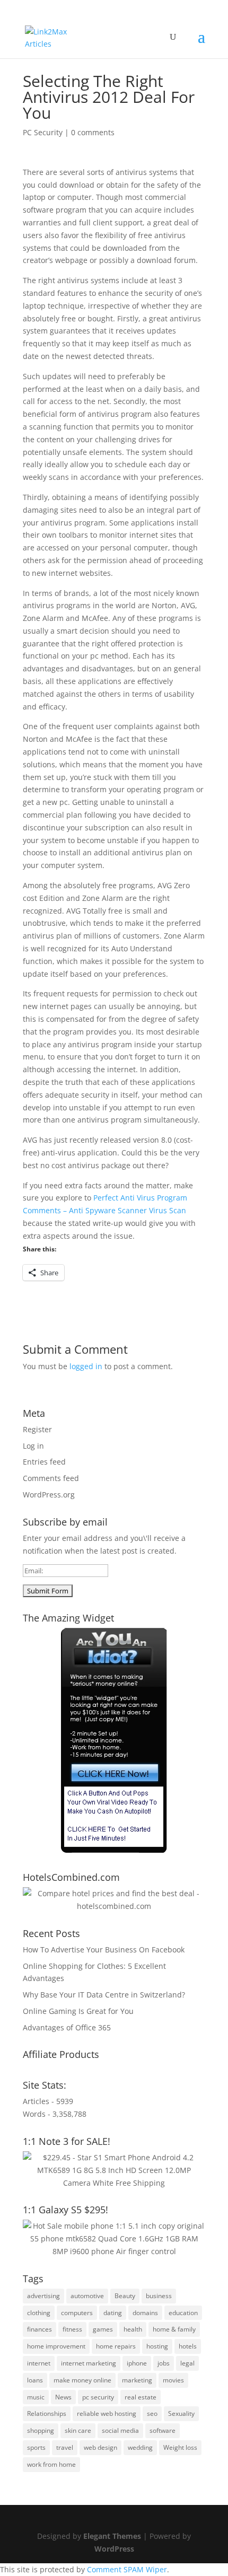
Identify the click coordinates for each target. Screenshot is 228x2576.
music (36, 2397)
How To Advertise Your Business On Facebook (104, 1949)
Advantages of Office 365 (67, 2027)
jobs (164, 2363)
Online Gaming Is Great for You (78, 2011)
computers (77, 2313)
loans (35, 2380)
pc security (98, 2397)
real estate (141, 2397)
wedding (140, 2447)
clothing (39, 2313)
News (63, 2397)
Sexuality (181, 2413)
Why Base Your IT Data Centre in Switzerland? (104, 1995)
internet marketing (89, 2363)
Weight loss (180, 2447)
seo (152, 2413)
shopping (41, 2430)
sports (36, 2447)
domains (145, 2313)
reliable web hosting (107, 2413)
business (159, 2296)
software (163, 2430)
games (103, 2329)
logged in (86, 1366)
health (133, 2329)
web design (100, 2447)
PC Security (43, 132)
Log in (33, 1446)
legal (187, 2363)
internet (39, 2363)
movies (173, 2380)
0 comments (93, 132)
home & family (174, 2329)
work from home (51, 2464)
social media (120, 2430)
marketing (137, 2380)
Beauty (125, 2296)
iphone (137, 2363)
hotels (188, 2346)
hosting (157, 2346)
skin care (78, 2430)
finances (40, 2329)
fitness (72, 2329)
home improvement (56, 2346)
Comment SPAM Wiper (127, 2569)
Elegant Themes (112, 2536)
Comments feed (51, 1478)
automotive (87, 2296)
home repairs (116, 2346)
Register (37, 1429)
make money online (82, 2380)
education (183, 2313)
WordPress (114, 2549)
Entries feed (44, 1462)
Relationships (47, 2413)
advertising (43, 2296)
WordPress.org (49, 1495)
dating (113, 2313)
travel (65, 2447)
